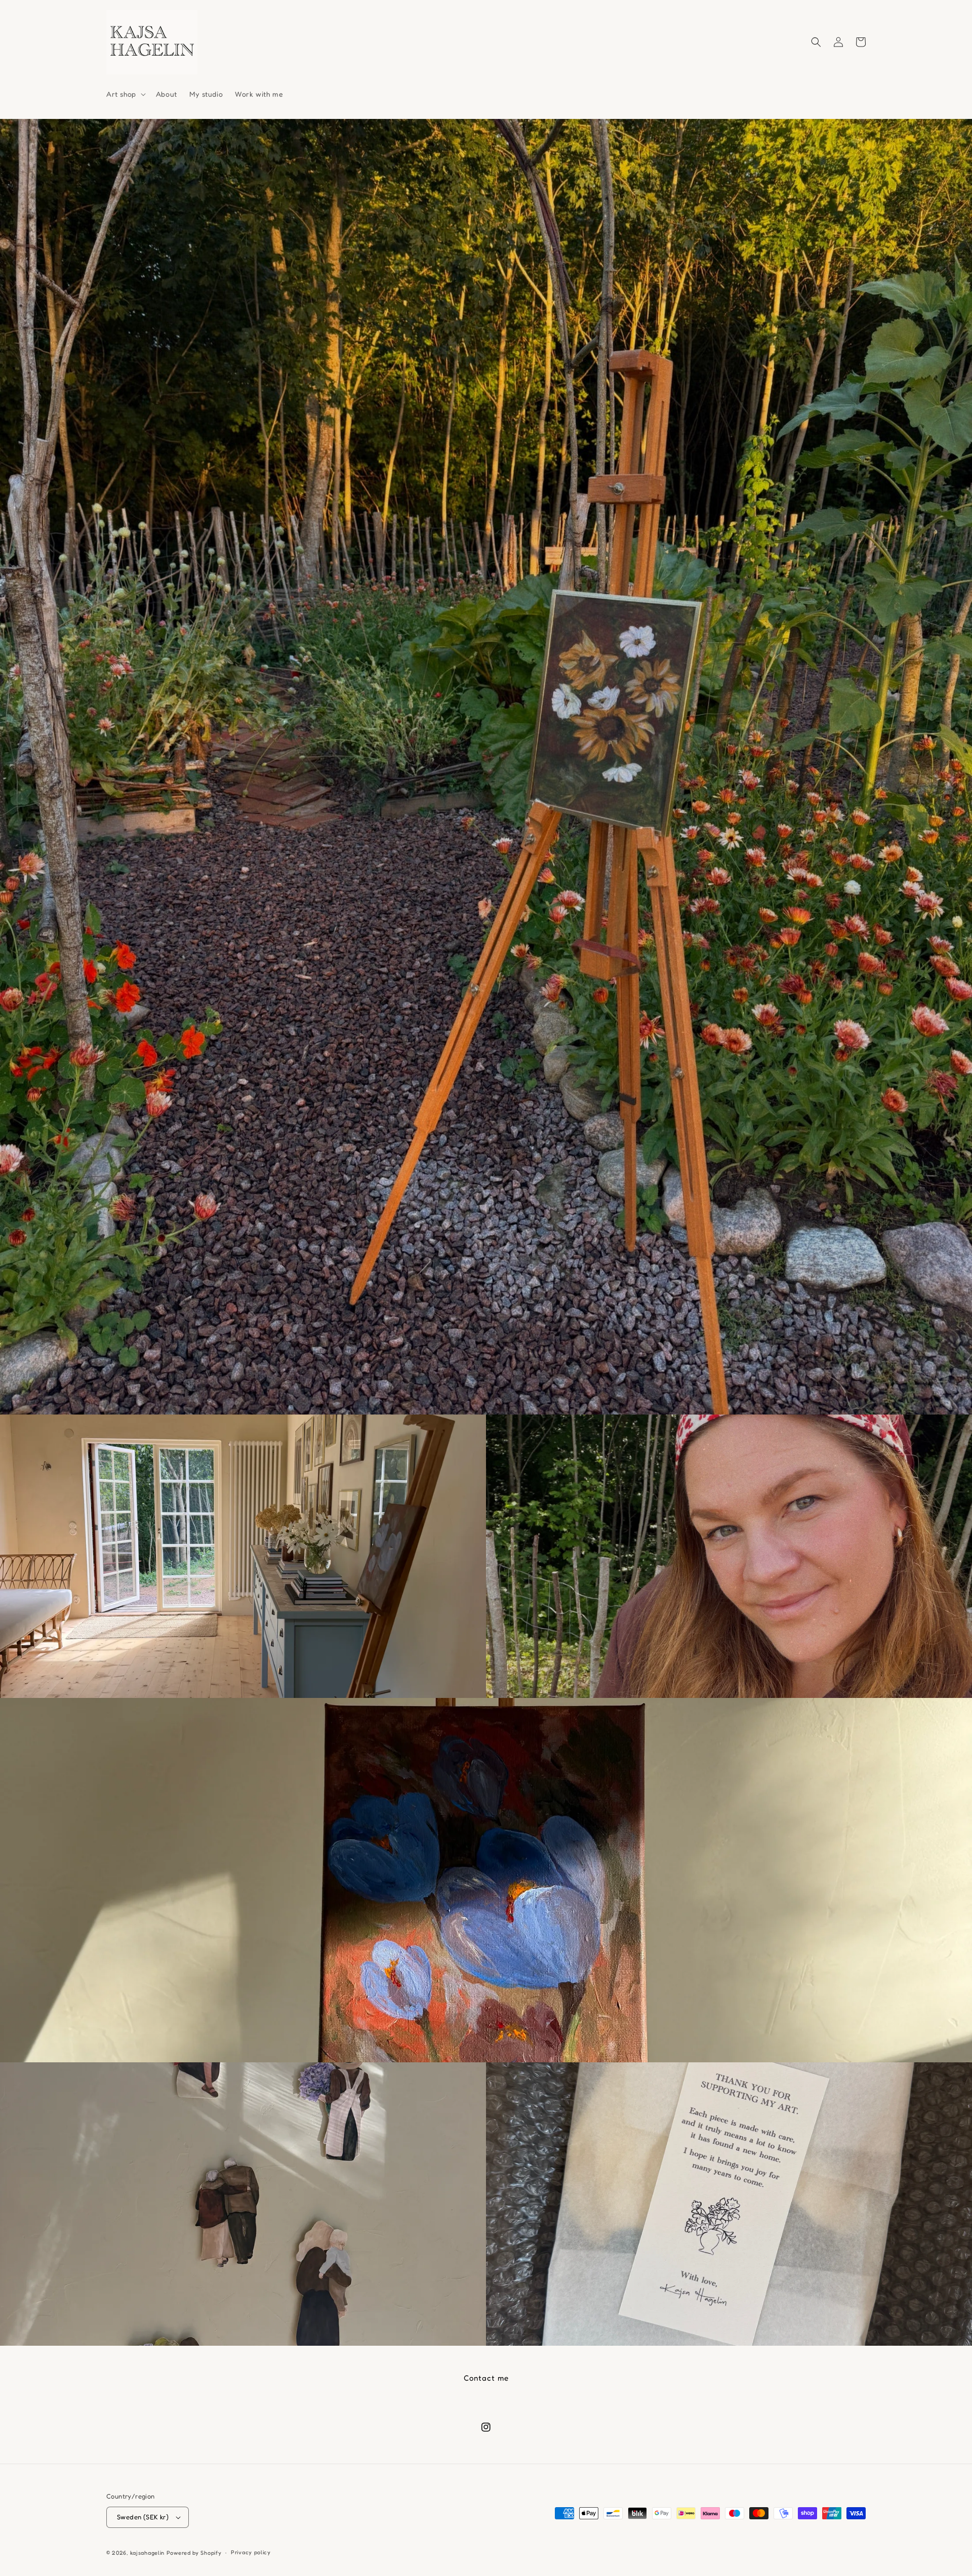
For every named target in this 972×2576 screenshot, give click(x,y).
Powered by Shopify (194, 2553)
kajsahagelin (147, 2553)
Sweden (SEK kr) (143, 2517)
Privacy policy (251, 2552)
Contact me (486, 2378)
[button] (125, 94)
